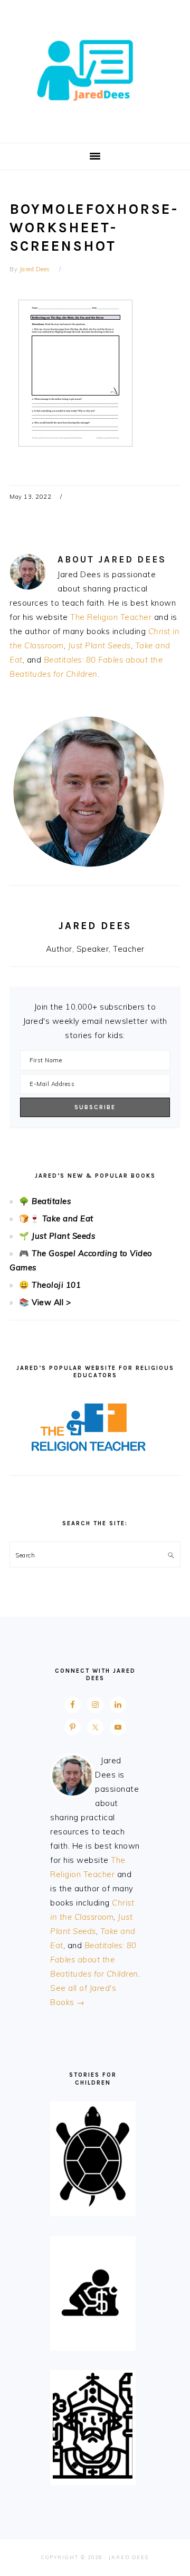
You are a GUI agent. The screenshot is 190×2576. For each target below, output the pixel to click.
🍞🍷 (29, 1218)
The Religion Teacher (111, 617)
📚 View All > (45, 1302)
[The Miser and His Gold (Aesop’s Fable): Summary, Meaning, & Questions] (93, 2341)
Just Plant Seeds (99, 645)
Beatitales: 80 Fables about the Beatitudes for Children (94, 1960)
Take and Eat (66, 1218)
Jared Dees (95, 68)
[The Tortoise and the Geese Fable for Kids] (93, 2207)
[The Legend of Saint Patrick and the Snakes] (93, 2476)
